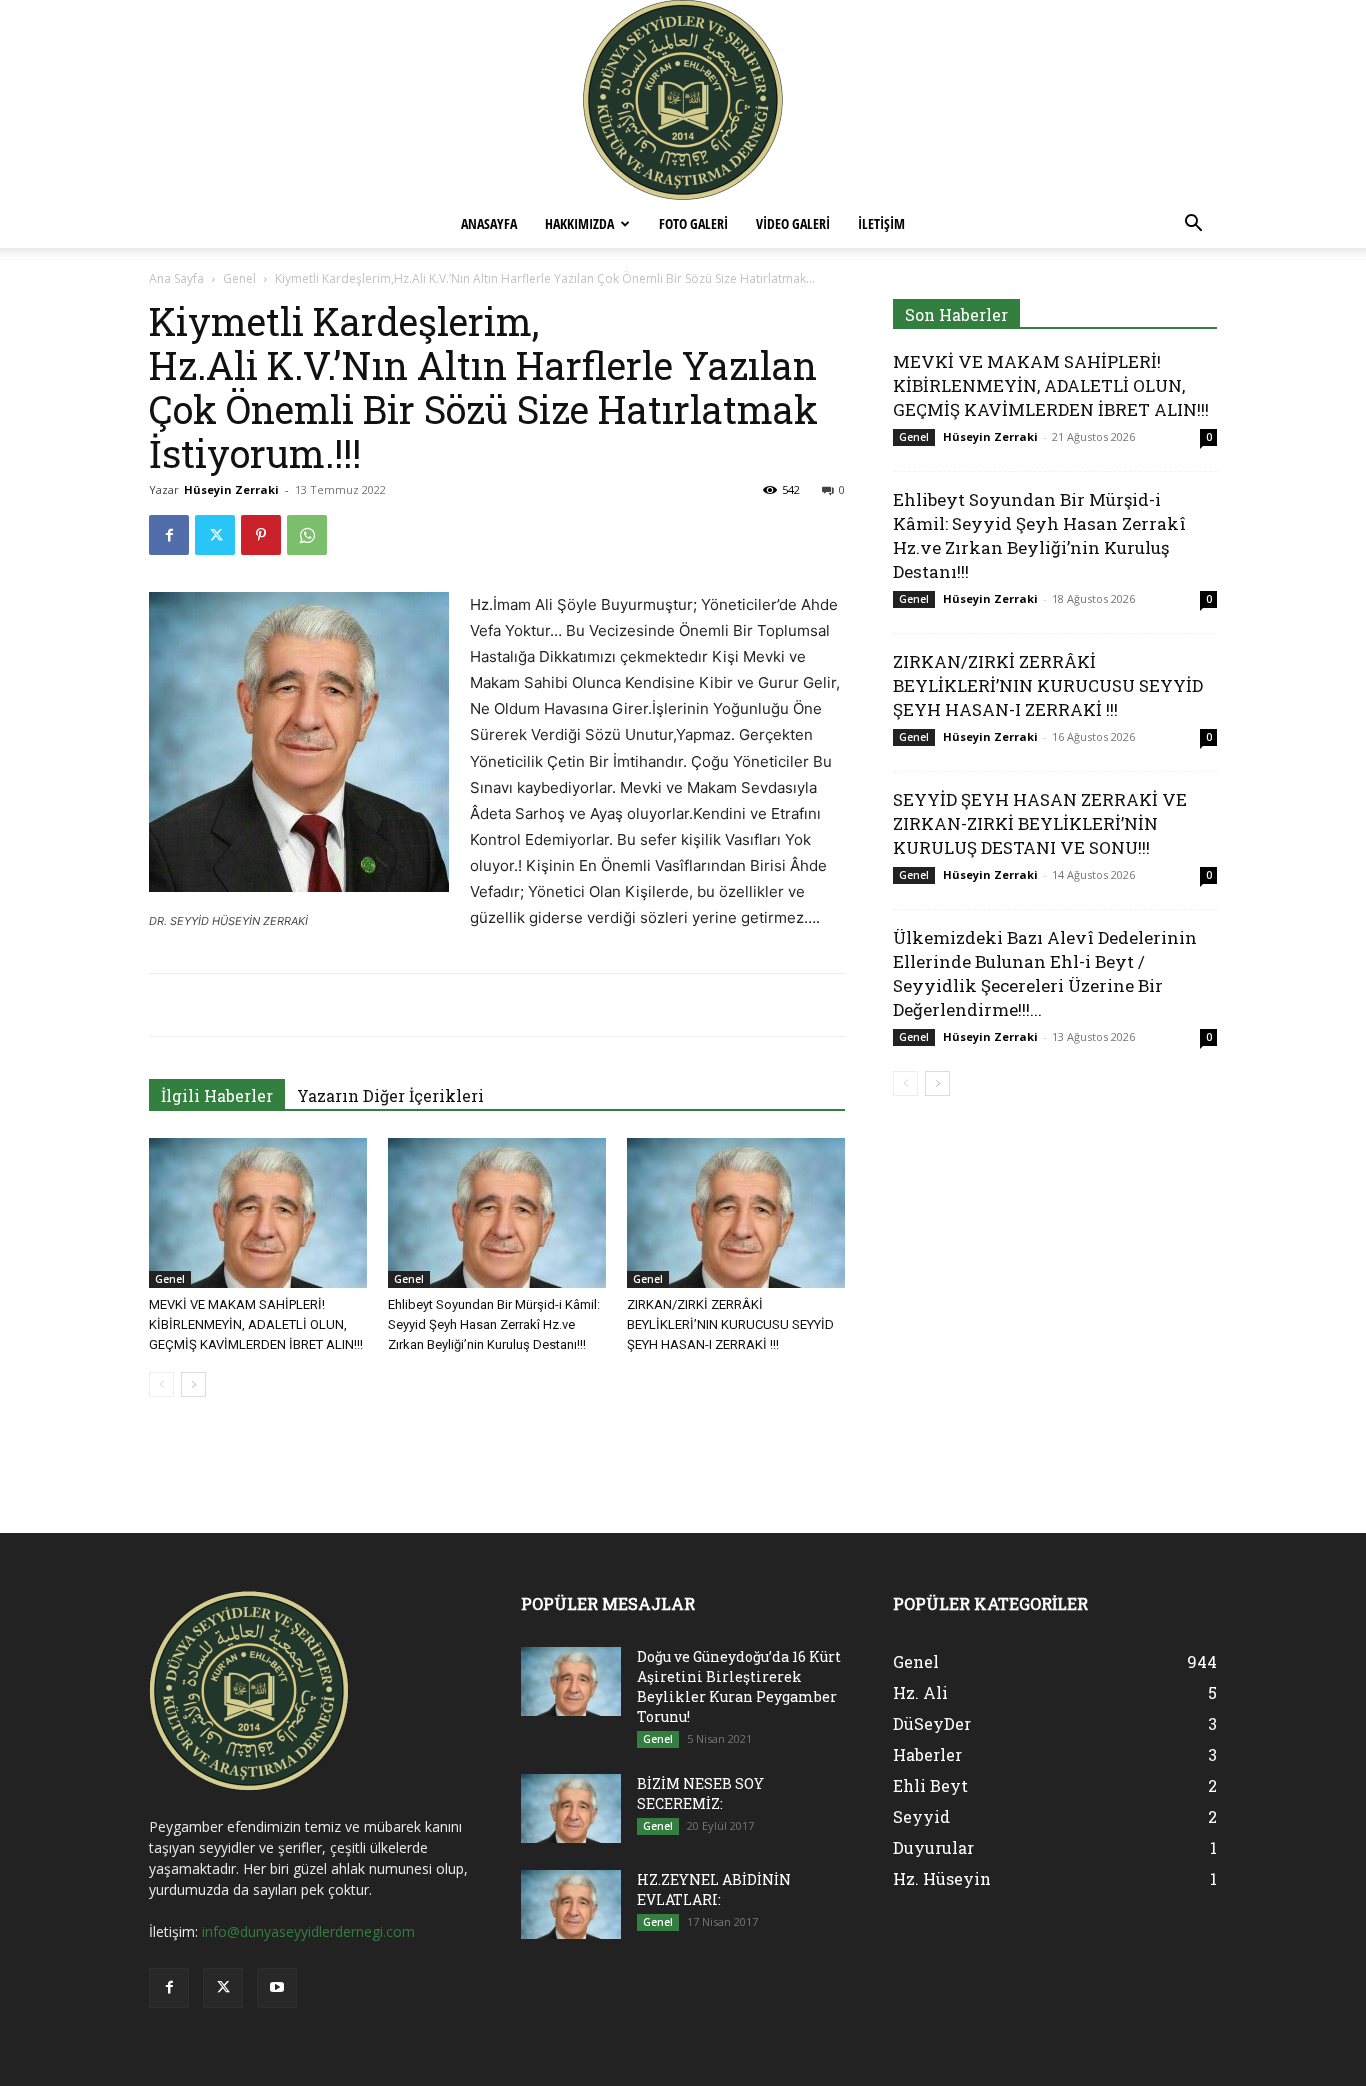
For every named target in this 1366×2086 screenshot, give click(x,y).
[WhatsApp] (307, 535)
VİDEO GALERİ (793, 223)
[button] (1193, 225)
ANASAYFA (489, 223)
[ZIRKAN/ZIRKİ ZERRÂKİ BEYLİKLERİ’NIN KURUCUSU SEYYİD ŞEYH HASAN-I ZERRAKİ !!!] (736, 1213)
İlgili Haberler (217, 1095)
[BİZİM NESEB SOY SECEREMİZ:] (571, 1808)
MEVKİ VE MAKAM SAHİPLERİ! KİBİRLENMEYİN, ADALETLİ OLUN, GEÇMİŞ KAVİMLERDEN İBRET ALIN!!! (256, 1324)
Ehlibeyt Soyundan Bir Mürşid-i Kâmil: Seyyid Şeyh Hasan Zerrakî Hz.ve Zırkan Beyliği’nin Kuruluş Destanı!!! (494, 1324)
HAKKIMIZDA (579, 223)
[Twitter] (215, 535)
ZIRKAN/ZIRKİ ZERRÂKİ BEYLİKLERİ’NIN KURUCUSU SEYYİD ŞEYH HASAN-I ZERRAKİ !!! (730, 1324)
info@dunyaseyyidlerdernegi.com (308, 1931)
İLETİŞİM (881, 223)
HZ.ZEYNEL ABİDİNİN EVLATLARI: (714, 1889)
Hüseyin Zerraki (231, 489)
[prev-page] (161, 1384)
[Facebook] (169, 535)
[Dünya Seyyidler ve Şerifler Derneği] (683, 100)
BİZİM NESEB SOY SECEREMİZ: (700, 1793)
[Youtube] (277, 1988)
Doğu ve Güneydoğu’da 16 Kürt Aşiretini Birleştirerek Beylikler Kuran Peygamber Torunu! (739, 1686)
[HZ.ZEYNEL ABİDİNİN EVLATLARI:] (571, 1904)
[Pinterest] (261, 535)
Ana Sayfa (176, 278)
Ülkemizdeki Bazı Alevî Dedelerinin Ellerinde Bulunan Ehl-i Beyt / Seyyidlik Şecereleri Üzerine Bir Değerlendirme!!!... (1045, 973)
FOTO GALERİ (693, 223)
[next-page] (193, 1384)
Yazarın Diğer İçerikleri (390, 1095)
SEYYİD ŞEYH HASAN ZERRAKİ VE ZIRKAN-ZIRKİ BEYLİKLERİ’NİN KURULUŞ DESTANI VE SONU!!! (1040, 823)
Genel (239, 278)
